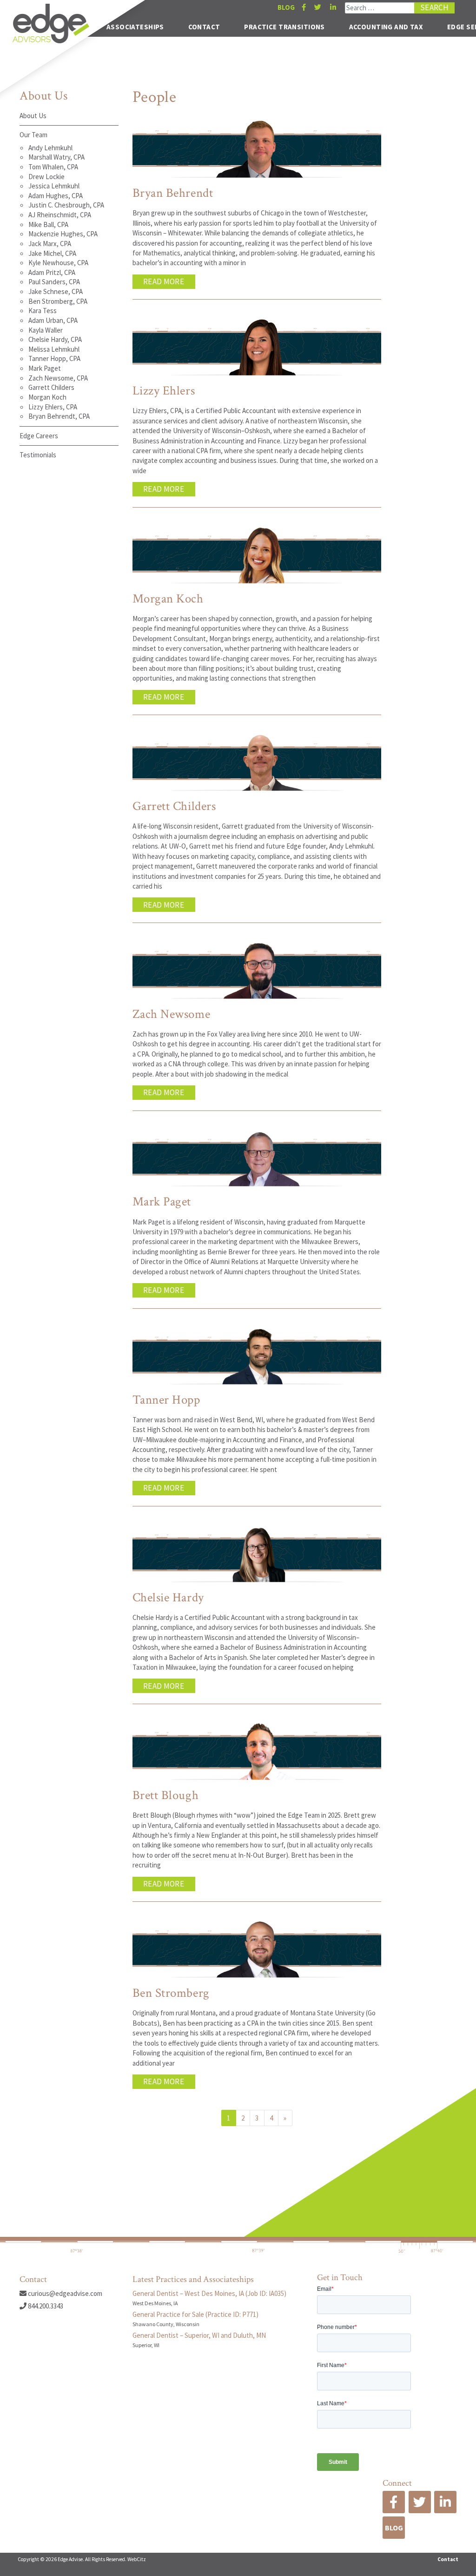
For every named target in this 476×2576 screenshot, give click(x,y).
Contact (204, 27)
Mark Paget (45, 368)
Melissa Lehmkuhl (54, 349)
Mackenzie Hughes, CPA (63, 234)
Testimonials (38, 455)
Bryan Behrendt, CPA (59, 416)
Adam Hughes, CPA (56, 196)
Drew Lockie (46, 177)
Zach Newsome (172, 1014)
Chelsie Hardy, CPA (55, 339)
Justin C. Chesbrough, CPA (66, 205)
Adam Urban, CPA (53, 320)
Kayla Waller (46, 330)
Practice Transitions (284, 27)
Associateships (135, 27)
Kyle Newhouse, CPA (58, 263)
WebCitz (137, 2559)
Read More (164, 281)
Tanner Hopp (166, 1400)
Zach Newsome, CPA (58, 378)
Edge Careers (39, 436)
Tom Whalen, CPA (53, 167)
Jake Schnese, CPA (56, 291)
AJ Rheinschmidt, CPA (60, 215)
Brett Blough (166, 1795)
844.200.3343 (45, 2306)
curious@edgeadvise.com (64, 2293)
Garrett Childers (51, 387)
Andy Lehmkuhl (50, 148)
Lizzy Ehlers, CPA (53, 407)
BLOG (286, 7)
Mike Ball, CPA (48, 224)
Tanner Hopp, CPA (54, 358)
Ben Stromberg (171, 1993)
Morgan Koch (47, 397)
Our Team (33, 135)
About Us (33, 116)
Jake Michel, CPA (52, 253)
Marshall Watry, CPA (56, 157)
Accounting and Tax (386, 27)
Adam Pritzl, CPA (52, 272)
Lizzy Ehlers (164, 391)
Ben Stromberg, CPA (58, 301)
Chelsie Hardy (168, 1598)
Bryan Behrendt (173, 193)
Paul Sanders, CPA (54, 282)
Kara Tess (43, 311)
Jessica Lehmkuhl (54, 186)
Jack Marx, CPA (50, 244)
